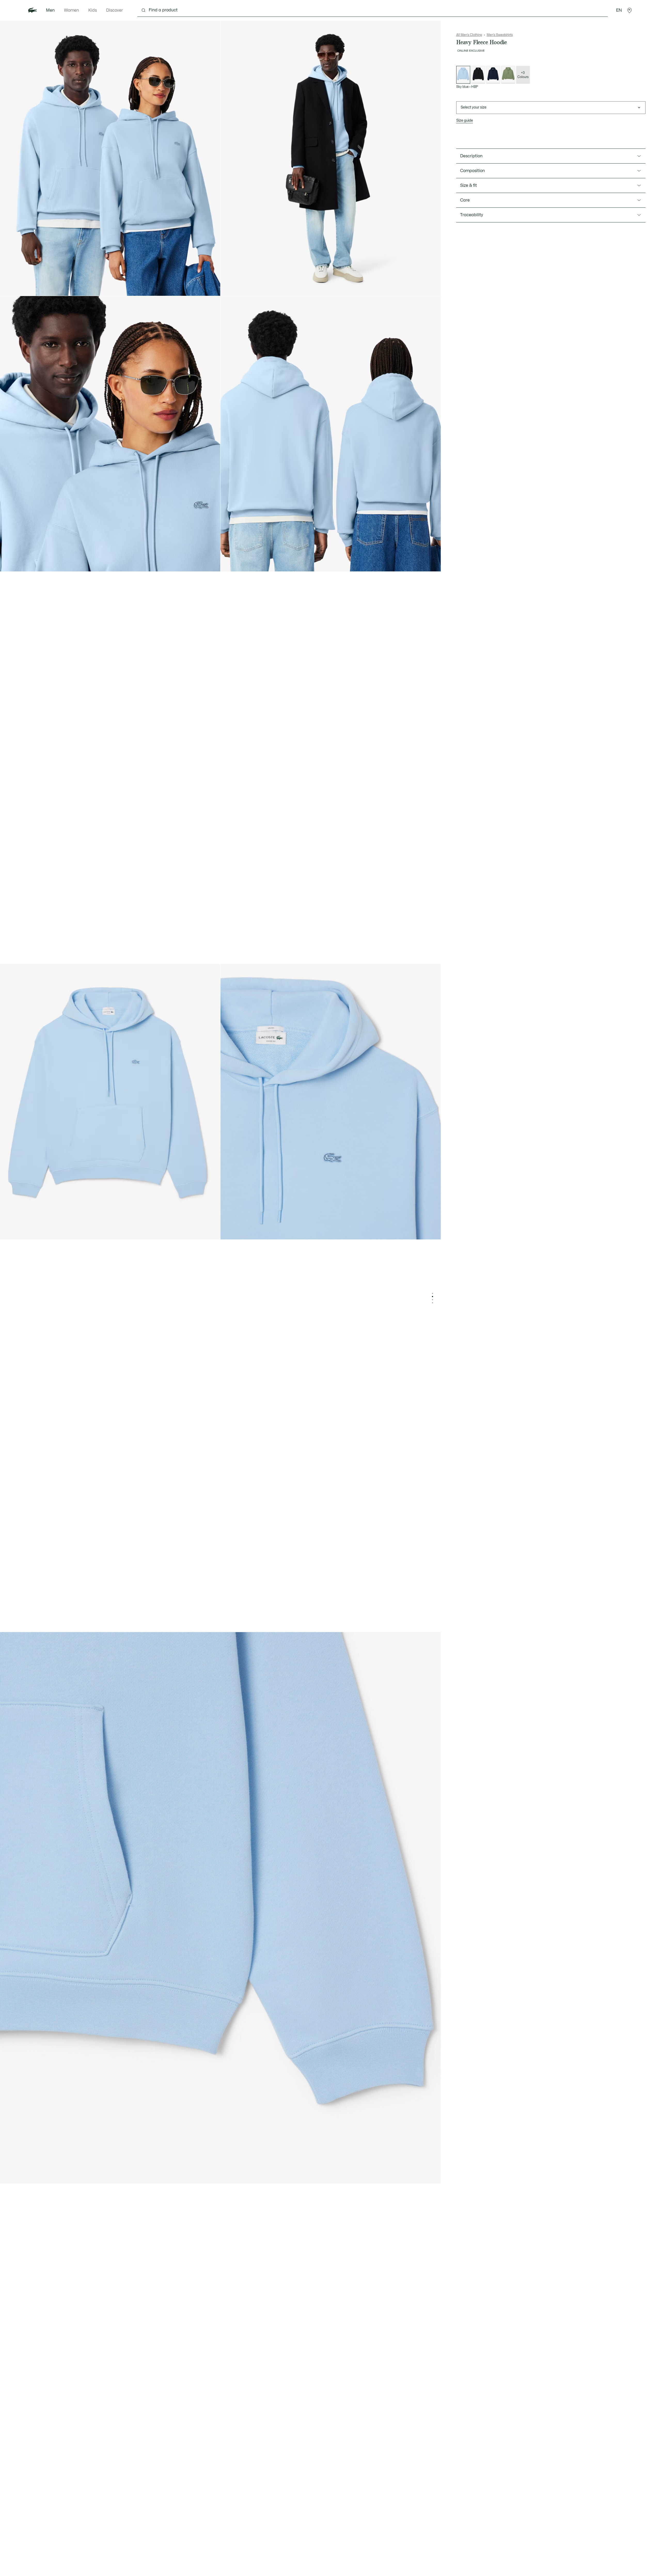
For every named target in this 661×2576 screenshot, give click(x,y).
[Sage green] (508, 75)
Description (471, 156)
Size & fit (469, 185)
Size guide (465, 121)
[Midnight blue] (493, 75)
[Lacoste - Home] (33, 10)
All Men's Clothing (469, 35)
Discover (115, 10)
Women (72, 10)
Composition (473, 171)
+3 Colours (523, 75)
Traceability (472, 215)
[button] (629, 10)
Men (50, 10)
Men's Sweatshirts (500, 35)
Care (465, 200)
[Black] (478, 75)
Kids (93, 10)
